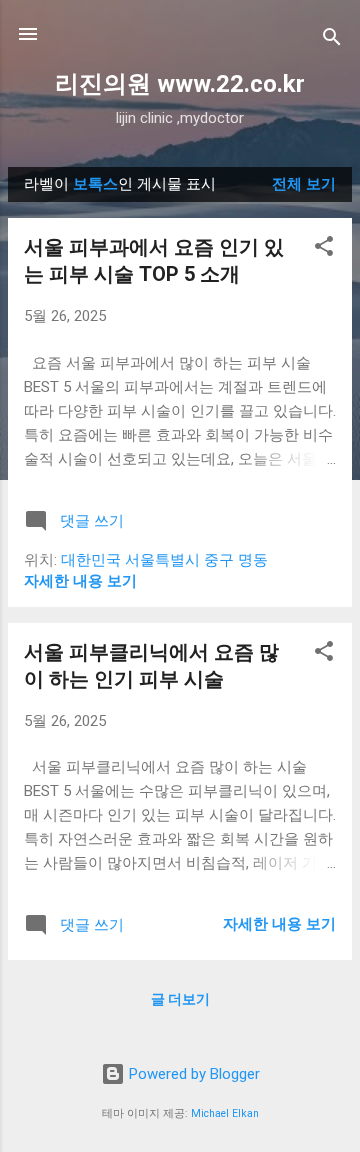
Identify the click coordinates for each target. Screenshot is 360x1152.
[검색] (332, 40)
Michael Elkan (225, 1113)
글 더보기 (180, 999)
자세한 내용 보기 (80, 581)
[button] (324, 249)
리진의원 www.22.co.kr (180, 84)
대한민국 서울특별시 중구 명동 (164, 560)
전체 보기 (304, 184)
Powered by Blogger (192, 1074)
